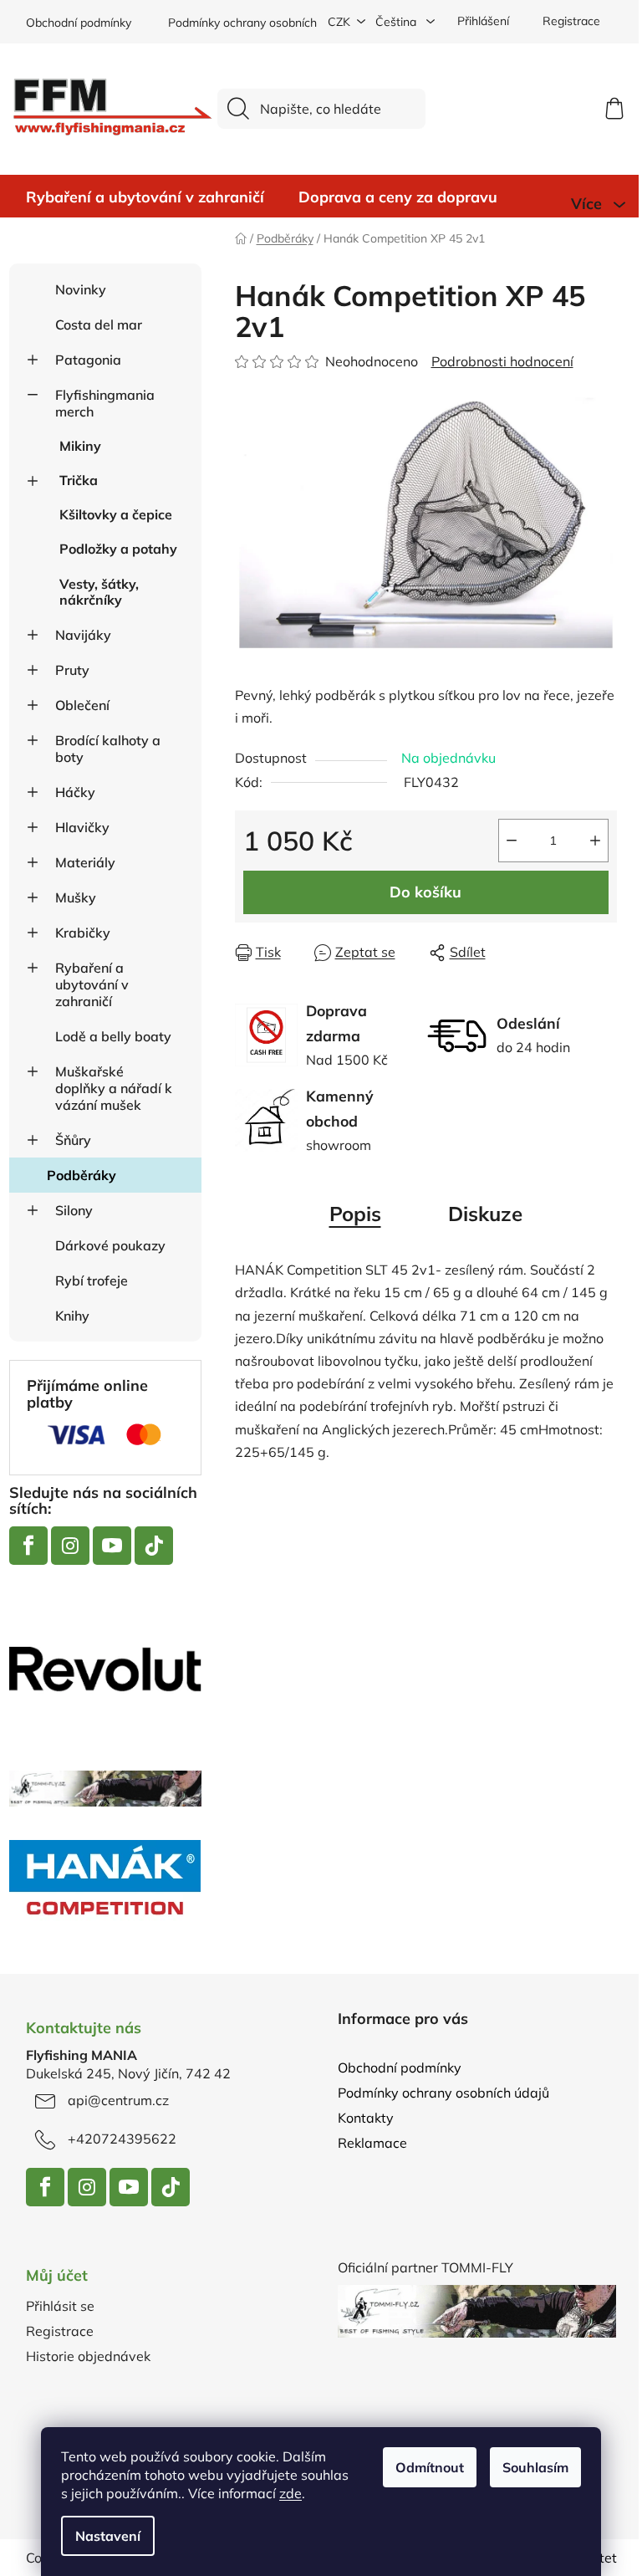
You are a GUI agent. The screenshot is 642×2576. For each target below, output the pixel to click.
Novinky (81, 289)
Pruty (72, 670)
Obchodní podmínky (79, 23)
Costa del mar (99, 325)
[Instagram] (70, 1546)
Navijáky (83, 635)
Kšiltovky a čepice (116, 514)
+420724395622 (122, 2139)
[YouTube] (112, 1546)
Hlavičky (82, 827)
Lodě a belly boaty (113, 1036)
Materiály (85, 862)
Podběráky (82, 1175)
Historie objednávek (88, 2356)
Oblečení (82, 705)
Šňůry (73, 1140)
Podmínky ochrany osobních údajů (259, 23)
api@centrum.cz (118, 2100)
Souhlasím (535, 2467)
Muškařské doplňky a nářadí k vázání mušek (114, 1088)
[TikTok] (154, 1546)
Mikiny (80, 446)
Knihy (72, 1316)
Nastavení (108, 2536)
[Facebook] (28, 1546)
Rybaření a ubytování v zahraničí (92, 984)
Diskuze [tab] (485, 1214)
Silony (74, 1210)
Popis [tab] (355, 1214)
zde (290, 2493)
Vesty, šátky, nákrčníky (99, 592)
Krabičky (83, 933)
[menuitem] (145, 197)
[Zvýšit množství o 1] (595, 841)
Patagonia (88, 360)
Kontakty (366, 2118)
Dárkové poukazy (110, 1245)
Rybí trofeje (92, 1280)
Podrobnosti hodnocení (502, 361)
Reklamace (372, 2143)
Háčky (75, 792)
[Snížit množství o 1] (512, 841)
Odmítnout (430, 2467)
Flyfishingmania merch (105, 403)
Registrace (571, 21)
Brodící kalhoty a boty (108, 749)
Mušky (76, 897)
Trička (79, 480)
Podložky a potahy (118, 549)
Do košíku (425, 892)
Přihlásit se (60, 2306)
